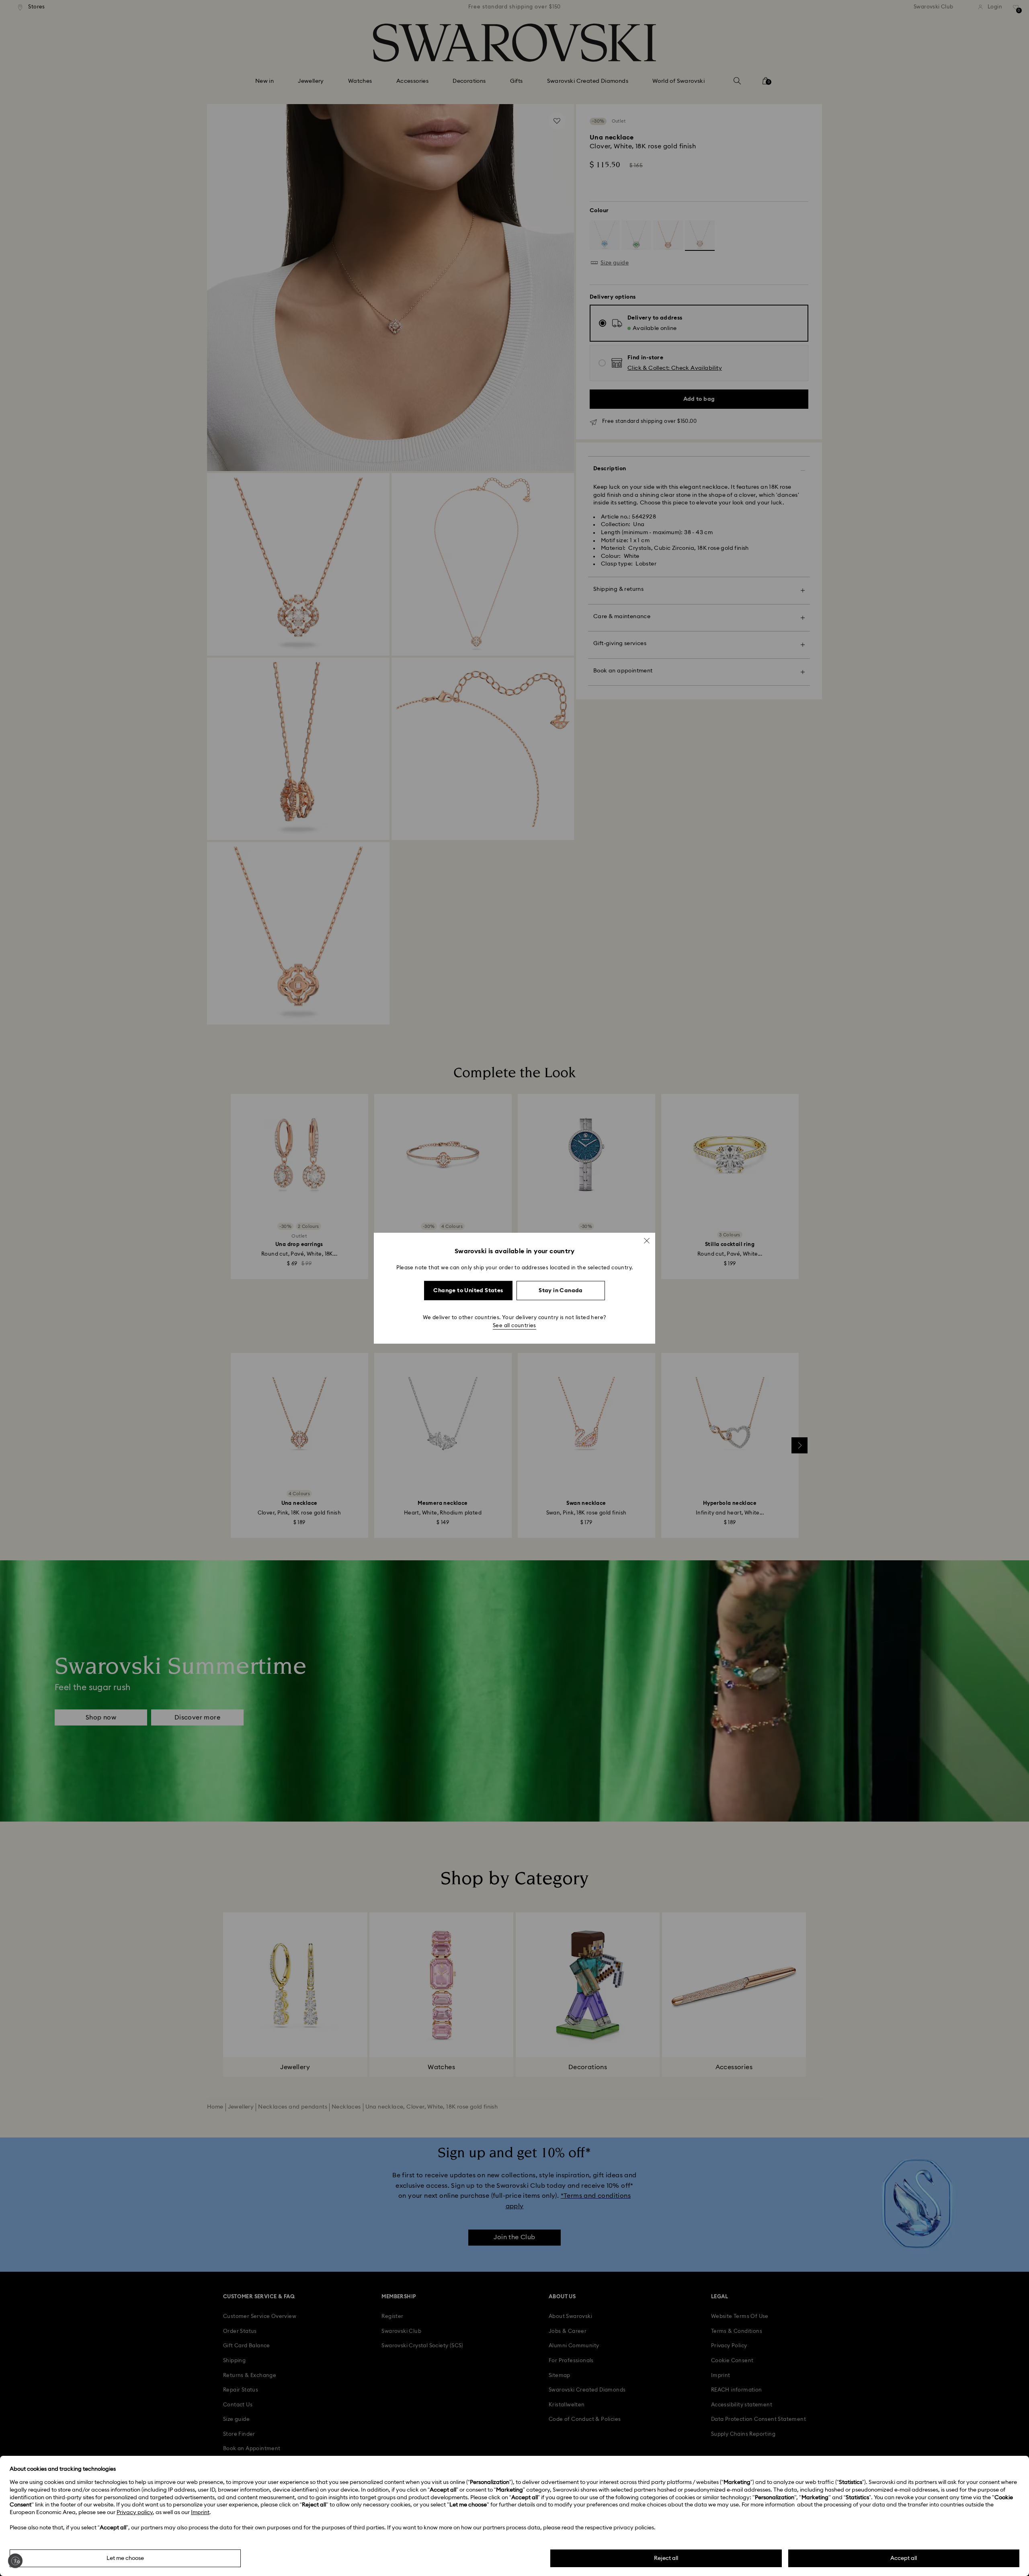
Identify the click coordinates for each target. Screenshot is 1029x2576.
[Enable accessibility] (15, 2561)
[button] (647, 1240)
